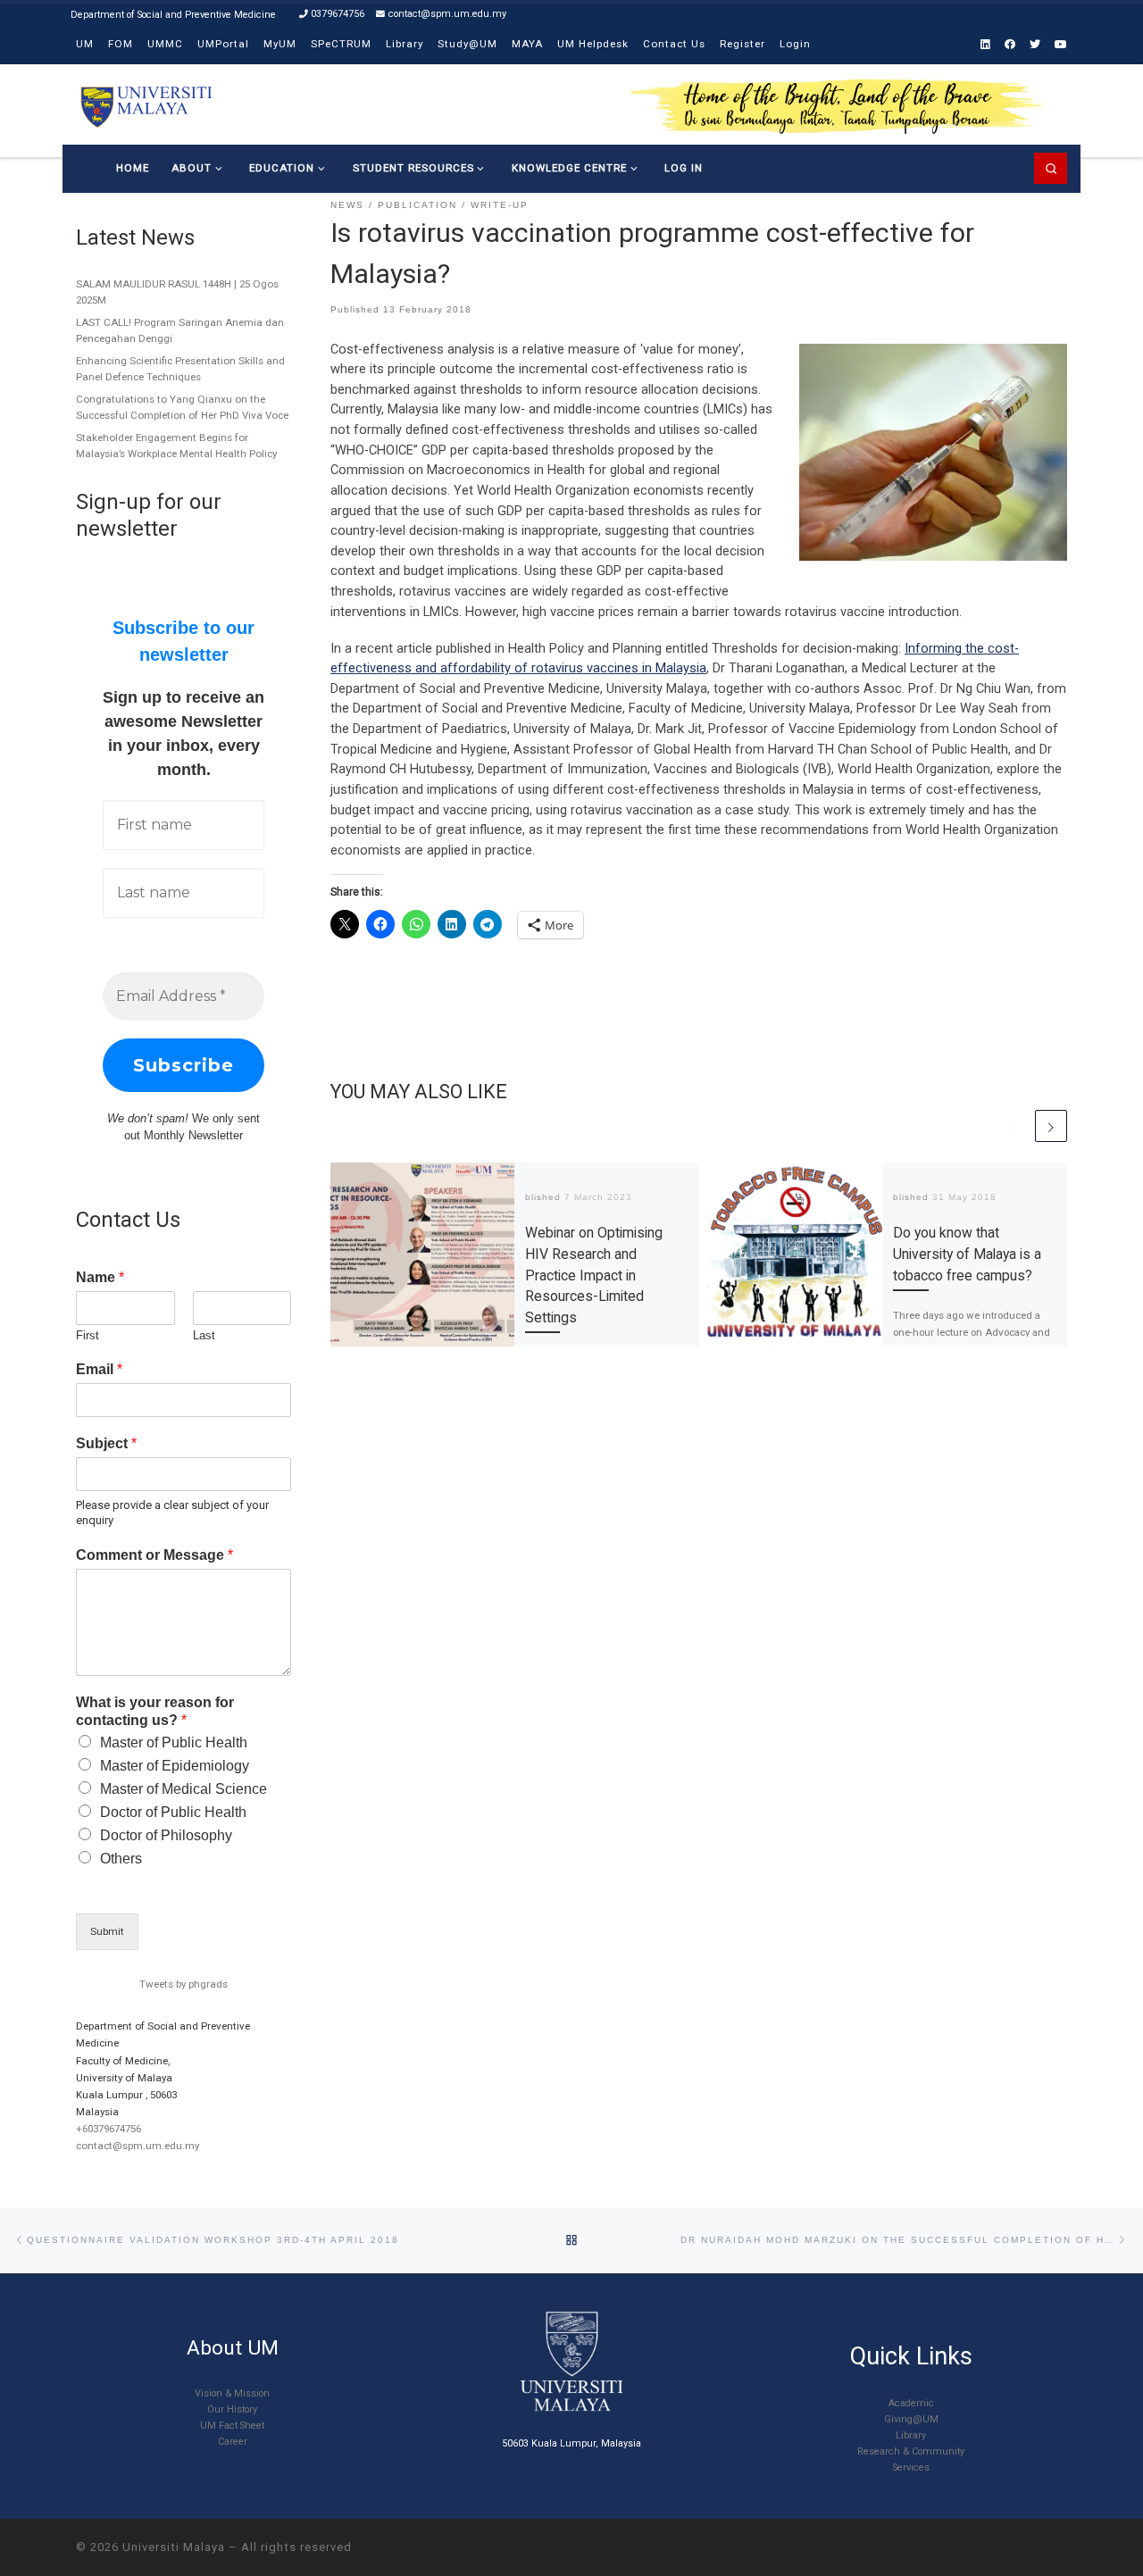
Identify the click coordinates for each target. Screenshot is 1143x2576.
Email (99, 1369)
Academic (911, 2403)
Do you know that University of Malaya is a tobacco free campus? (967, 1254)
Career (233, 2442)
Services (911, 2468)
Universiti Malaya (174, 2547)
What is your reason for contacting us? (155, 1712)
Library (911, 2435)
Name (100, 1277)
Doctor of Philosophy (166, 1835)
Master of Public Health (174, 1742)
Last (204, 1335)
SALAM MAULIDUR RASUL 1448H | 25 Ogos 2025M (177, 292)
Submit (107, 1931)
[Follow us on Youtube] (1061, 45)
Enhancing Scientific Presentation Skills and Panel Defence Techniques (180, 369)
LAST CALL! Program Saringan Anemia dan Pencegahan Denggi (180, 330)
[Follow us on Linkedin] (985, 45)
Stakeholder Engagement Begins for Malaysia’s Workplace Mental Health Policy (176, 446)
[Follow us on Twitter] (1035, 45)
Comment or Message (154, 1555)
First (88, 1335)
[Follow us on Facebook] (1010, 45)
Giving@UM (911, 2419)
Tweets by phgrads (184, 1984)
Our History (232, 2409)
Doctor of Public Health (173, 1812)
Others (121, 1859)
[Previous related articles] (1015, 1126)
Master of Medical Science (184, 1789)
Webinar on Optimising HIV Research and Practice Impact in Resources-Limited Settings (594, 1275)
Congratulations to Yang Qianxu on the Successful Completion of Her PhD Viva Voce (182, 407)
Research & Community (911, 2451)
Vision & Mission (232, 2393)
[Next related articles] (1051, 1126)
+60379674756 (108, 2129)
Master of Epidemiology (175, 1766)
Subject (106, 1443)
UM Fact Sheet (232, 2426)
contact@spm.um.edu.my (138, 2146)
